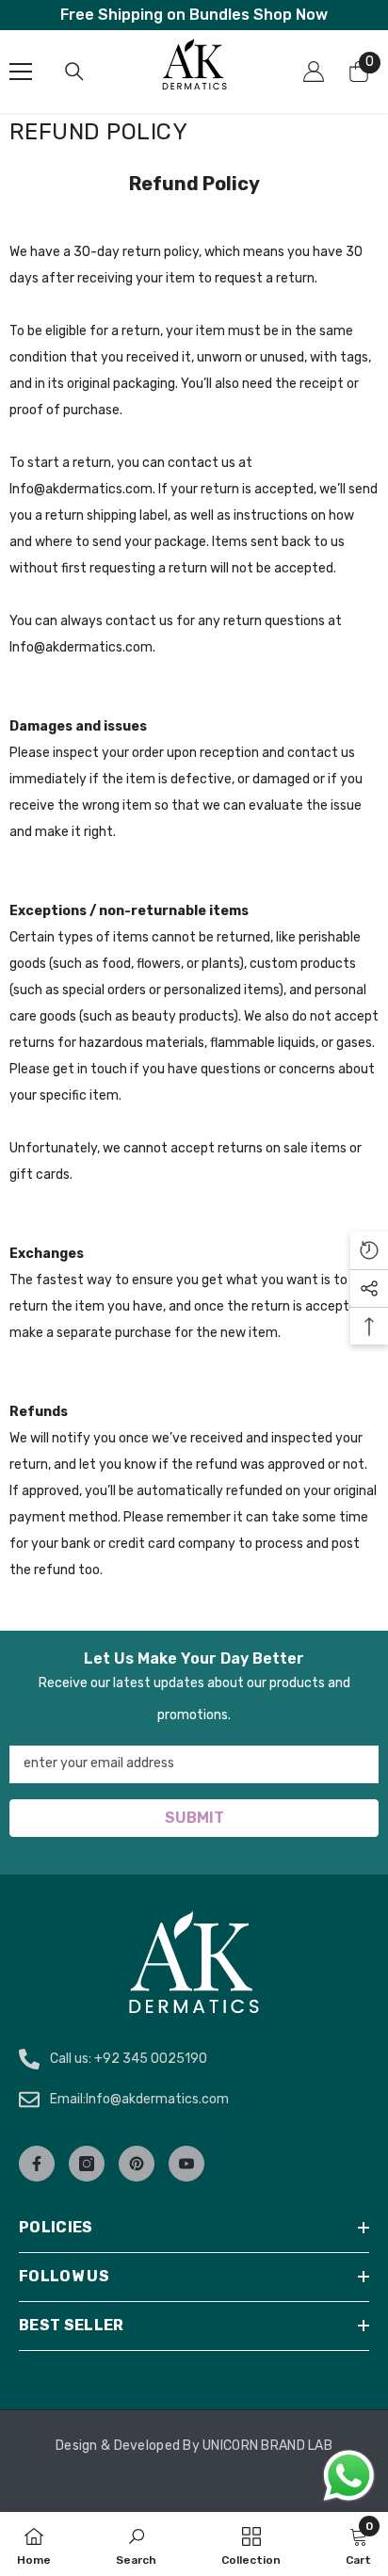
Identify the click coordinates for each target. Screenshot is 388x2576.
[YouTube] (186, 2164)
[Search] (74, 72)
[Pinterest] (137, 2164)
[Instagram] (87, 2164)
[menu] (21, 72)
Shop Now (291, 15)
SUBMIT (194, 1818)
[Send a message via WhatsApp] (349, 2476)
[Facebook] (37, 2164)
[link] (136, 2544)
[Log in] (314, 72)
